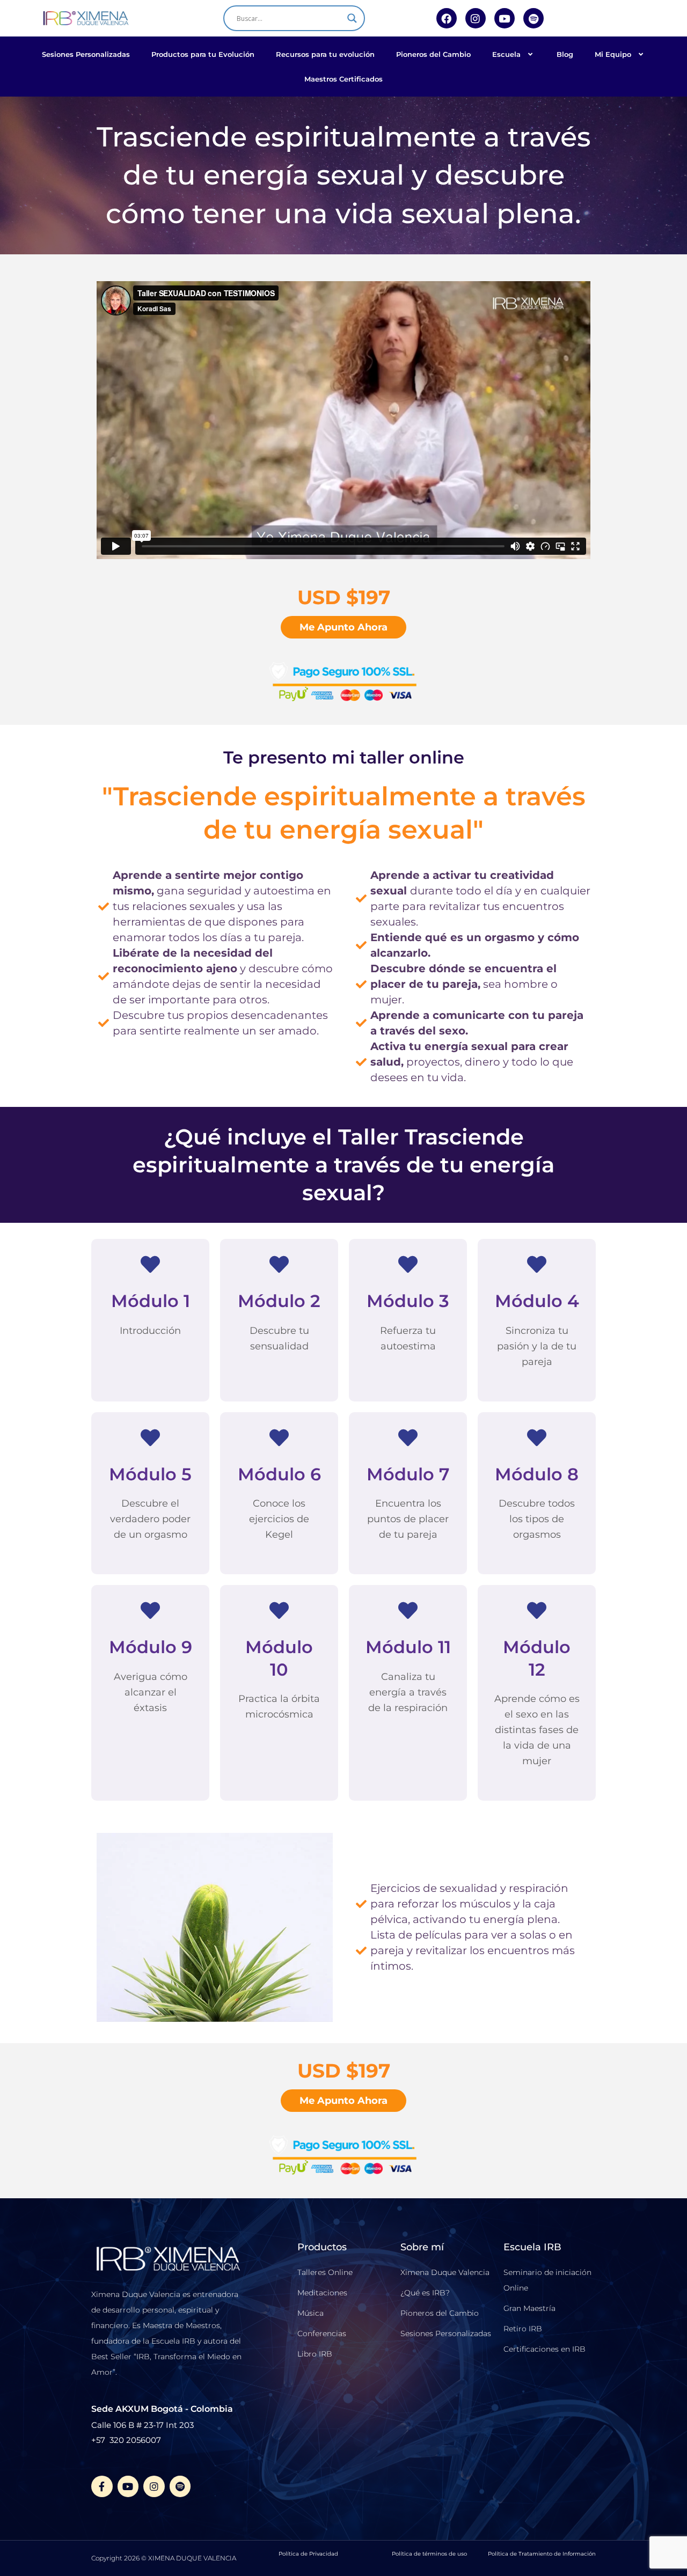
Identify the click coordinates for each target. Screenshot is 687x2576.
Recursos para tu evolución (325, 54)
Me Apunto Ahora (343, 627)
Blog (565, 54)
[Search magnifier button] (352, 18)
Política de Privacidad (308, 2554)
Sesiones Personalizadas (86, 54)
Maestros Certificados (343, 79)
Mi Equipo (613, 54)
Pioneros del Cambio (433, 54)
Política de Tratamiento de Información (542, 2554)
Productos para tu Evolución (203, 54)
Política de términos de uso (429, 2554)
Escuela (506, 54)
